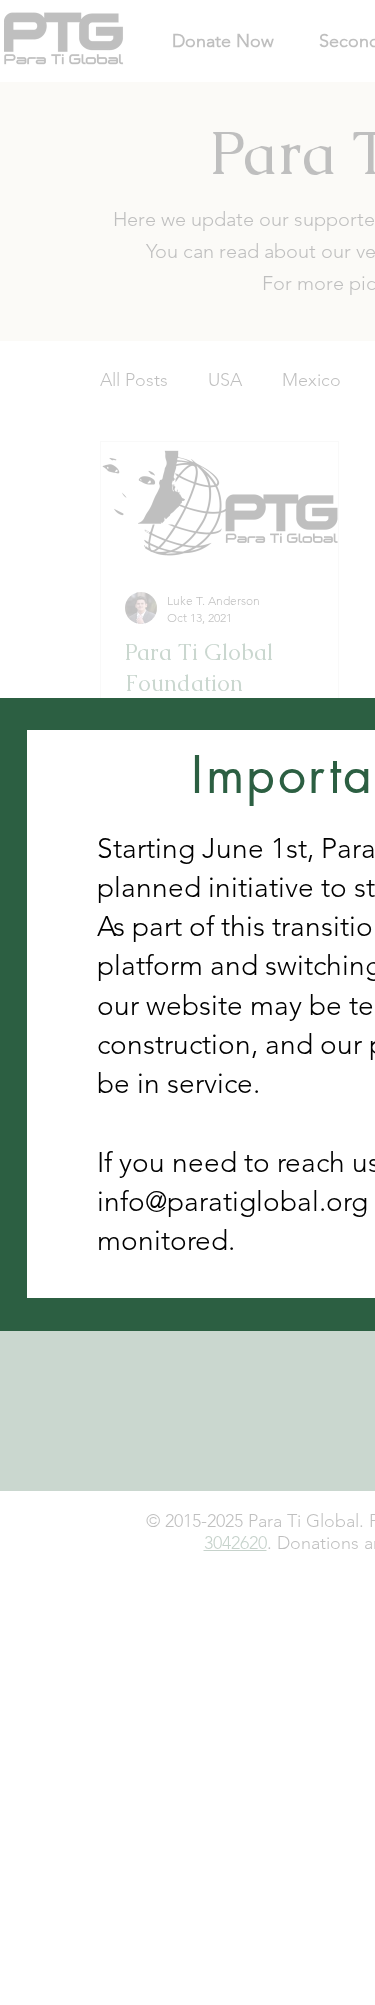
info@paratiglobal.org (232, 1201)
